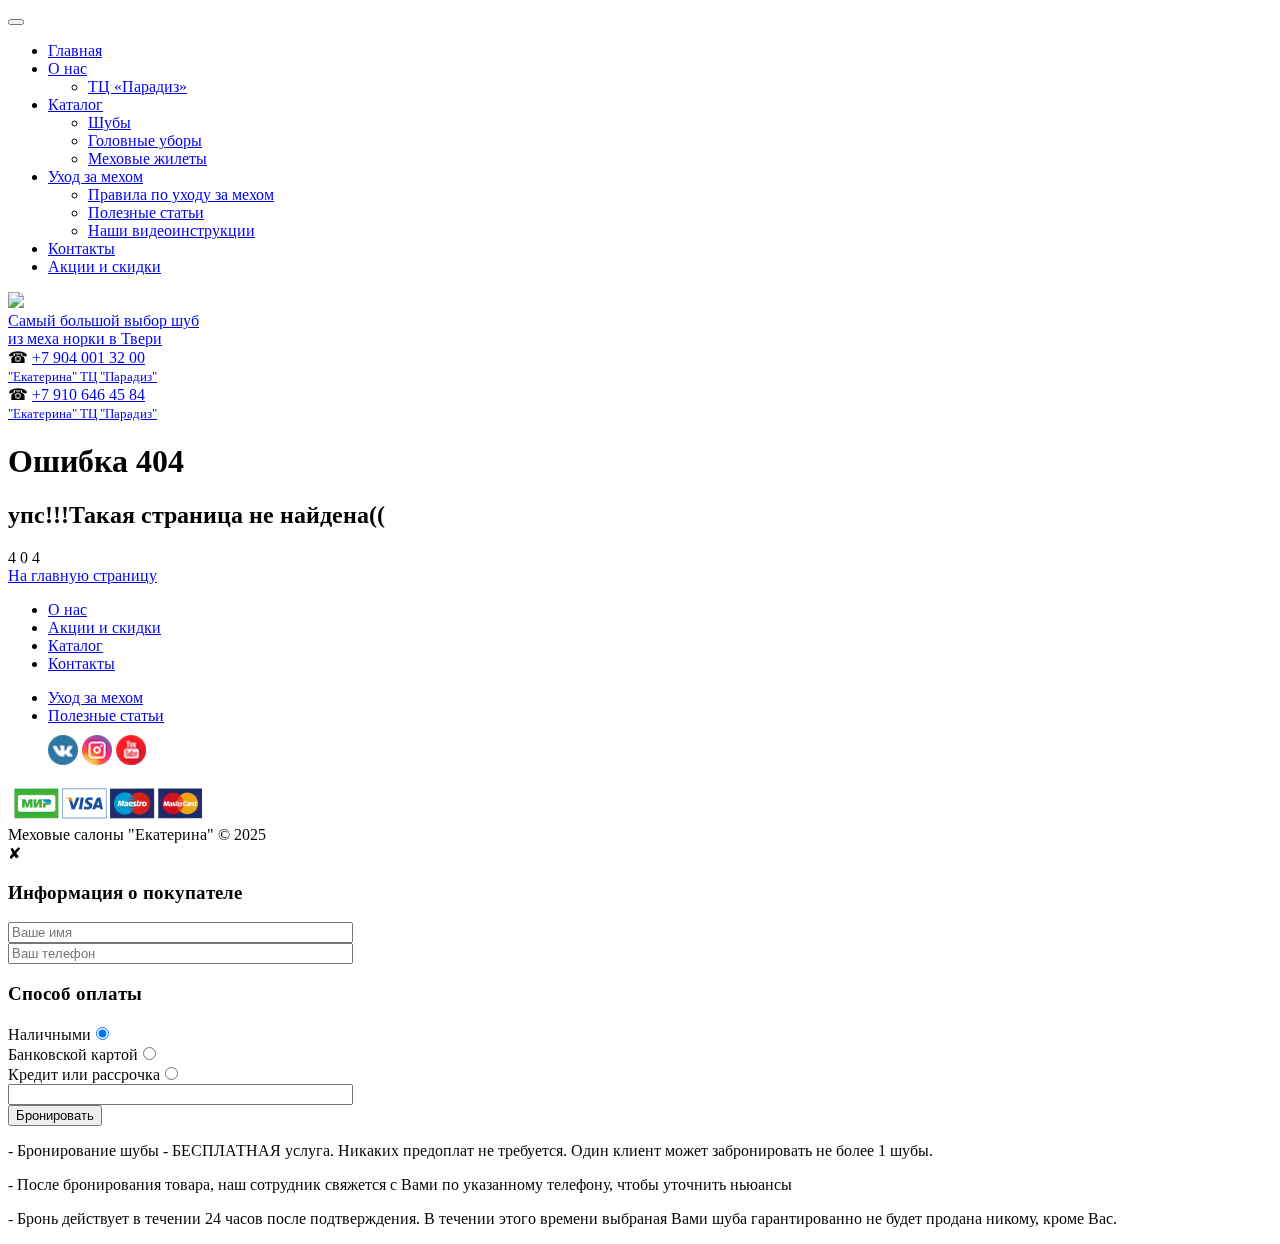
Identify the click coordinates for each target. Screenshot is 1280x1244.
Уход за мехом (95, 176)
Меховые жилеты (147, 158)
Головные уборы (145, 140)
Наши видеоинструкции (171, 230)
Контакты (81, 248)
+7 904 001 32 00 (82, 366)
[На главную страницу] (16, 302)
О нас (67, 68)
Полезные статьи (146, 212)
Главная (75, 50)
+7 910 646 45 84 (82, 403)
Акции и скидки (104, 266)
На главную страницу (82, 575)
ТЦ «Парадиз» (137, 86)
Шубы (109, 122)
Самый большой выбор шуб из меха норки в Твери (103, 329)
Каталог (75, 104)
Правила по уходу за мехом (181, 194)
